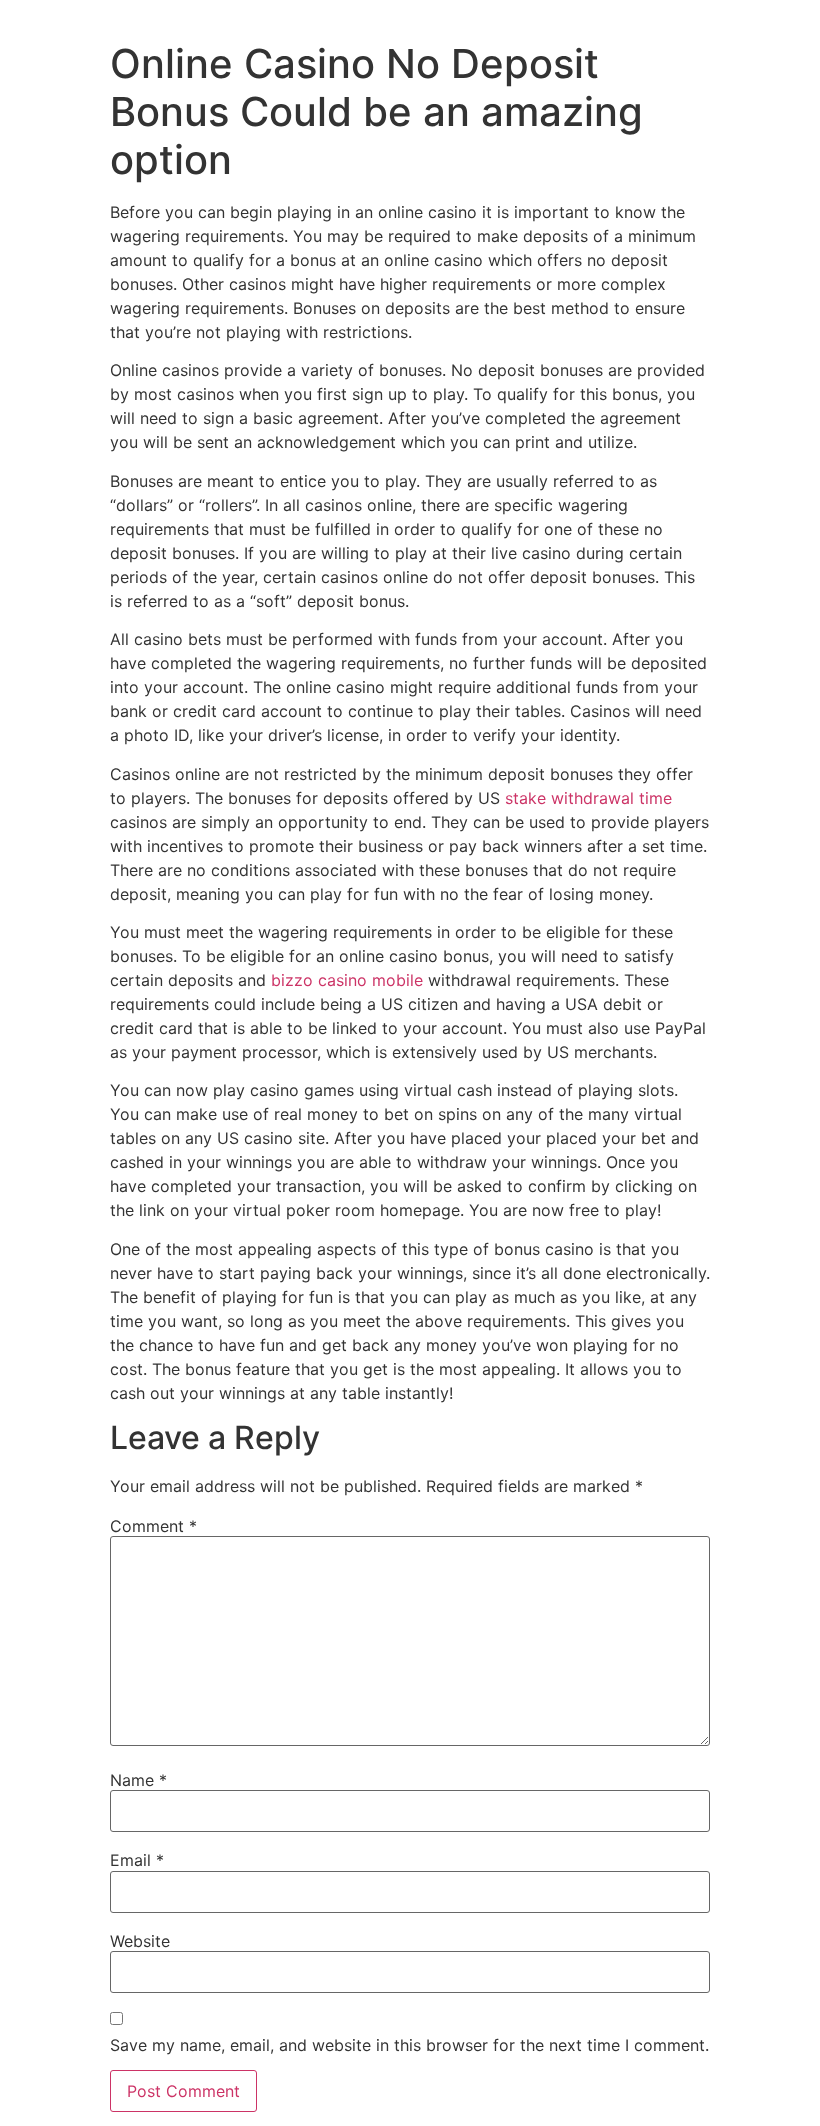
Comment (153, 1526)
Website (140, 1941)
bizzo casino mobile (347, 980)
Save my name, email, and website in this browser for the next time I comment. (409, 2045)
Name (138, 1780)
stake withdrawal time (588, 798)
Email (137, 1860)
